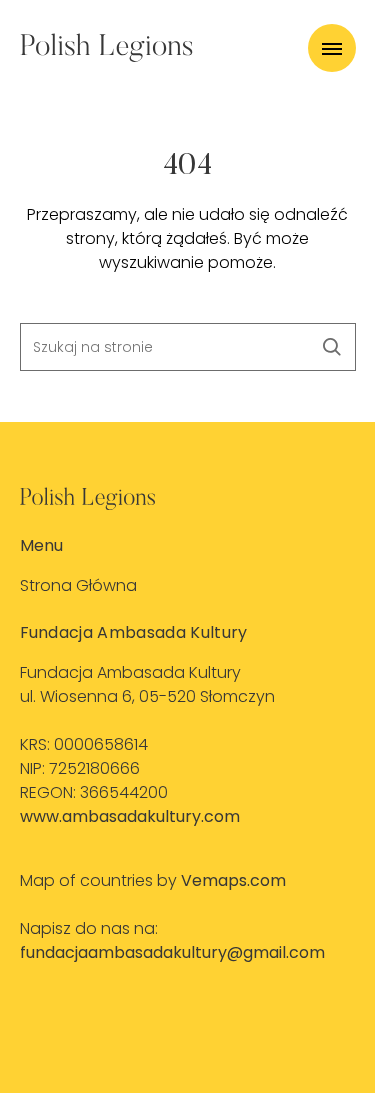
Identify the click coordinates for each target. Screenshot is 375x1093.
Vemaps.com (233, 880)
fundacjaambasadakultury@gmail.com (172, 952)
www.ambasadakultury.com (130, 816)
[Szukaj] (332, 347)
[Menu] (332, 48)
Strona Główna (78, 585)
